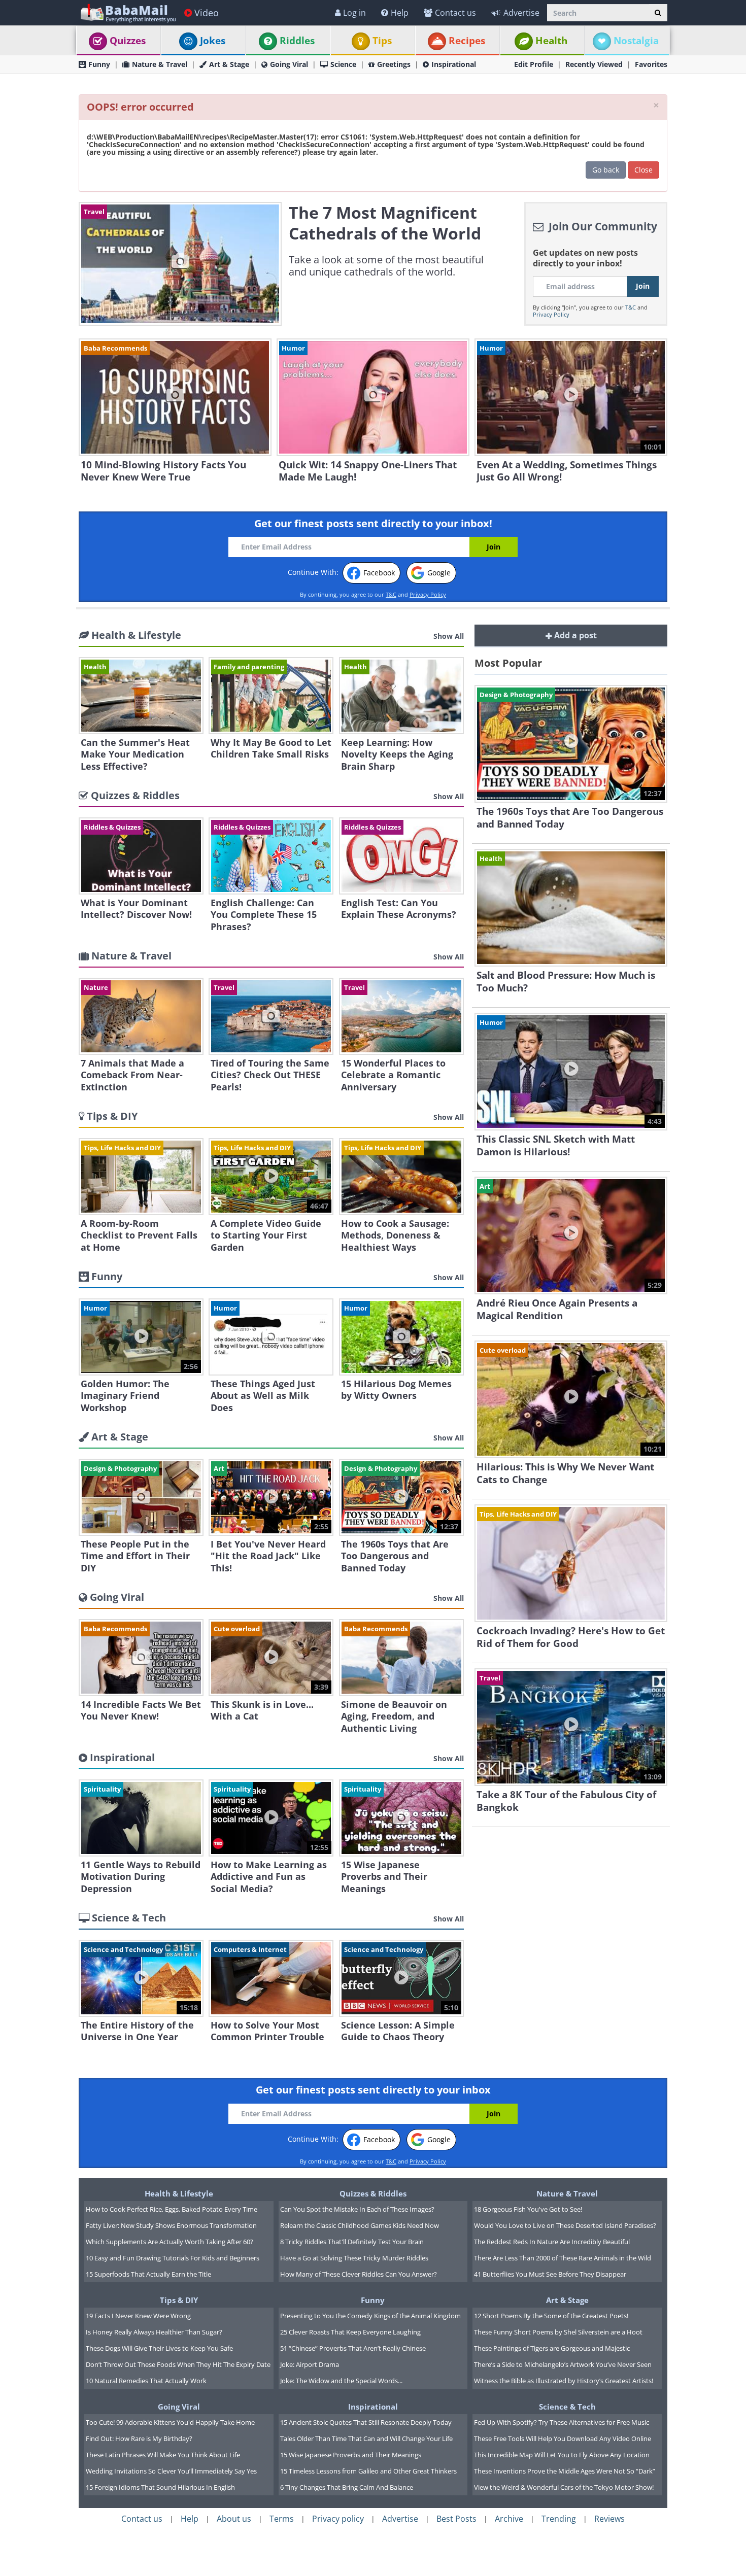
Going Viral (289, 64)
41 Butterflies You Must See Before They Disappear (550, 2274)
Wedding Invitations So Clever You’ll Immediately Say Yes (171, 2471)
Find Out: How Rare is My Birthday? (139, 2438)
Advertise (521, 13)
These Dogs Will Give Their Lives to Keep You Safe (159, 2348)
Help (400, 13)
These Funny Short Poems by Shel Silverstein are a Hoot (558, 2332)
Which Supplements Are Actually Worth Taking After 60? (169, 2242)
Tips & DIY (179, 2300)
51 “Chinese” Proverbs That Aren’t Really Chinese (353, 2348)
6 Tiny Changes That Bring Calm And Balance (347, 2487)
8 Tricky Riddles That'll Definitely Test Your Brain (352, 2242)
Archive (509, 2519)
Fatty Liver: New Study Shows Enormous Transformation (171, 2225)
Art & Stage (229, 64)
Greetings (394, 64)
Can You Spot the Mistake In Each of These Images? (357, 2209)
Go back (606, 170)
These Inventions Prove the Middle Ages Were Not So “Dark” (565, 2471)
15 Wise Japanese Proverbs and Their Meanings (351, 2455)
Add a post (574, 635)
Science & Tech (567, 2407)
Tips (382, 41)
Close (643, 170)
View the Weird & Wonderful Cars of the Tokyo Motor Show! (564, 2487)
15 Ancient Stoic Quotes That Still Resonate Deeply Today (366, 2422)
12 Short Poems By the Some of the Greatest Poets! (551, 2316)
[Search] (658, 13)
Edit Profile (534, 64)
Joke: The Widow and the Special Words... (341, 2381)
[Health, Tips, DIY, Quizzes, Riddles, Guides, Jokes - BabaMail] (128, 12)
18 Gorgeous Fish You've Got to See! (528, 2209)
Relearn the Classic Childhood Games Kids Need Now (360, 2225)
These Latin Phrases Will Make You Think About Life (163, 2455)
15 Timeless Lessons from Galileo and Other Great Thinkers (368, 2471)
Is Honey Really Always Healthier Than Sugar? (154, 2332)
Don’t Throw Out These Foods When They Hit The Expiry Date (178, 2364)
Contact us (455, 13)
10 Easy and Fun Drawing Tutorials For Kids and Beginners (173, 2258)
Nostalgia (636, 41)
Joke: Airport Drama (310, 2364)
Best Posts (456, 2519)
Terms (282, 2519)
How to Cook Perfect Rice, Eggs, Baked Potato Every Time (172, 2209)
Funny (99, 64)
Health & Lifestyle (179, 2193)
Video (207, 13)
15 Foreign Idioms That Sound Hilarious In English (160, 2487)
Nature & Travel (160, 64)
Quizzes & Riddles (373, 2193)
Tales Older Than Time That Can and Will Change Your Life (366, 2438)
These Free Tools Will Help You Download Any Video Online (563, 2438)
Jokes (213, 41)
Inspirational (454, 64)
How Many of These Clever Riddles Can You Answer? (359, 2274)
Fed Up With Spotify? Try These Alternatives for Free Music (562, 2422)
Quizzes (128, 41)
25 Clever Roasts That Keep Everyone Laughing (350, 2332)
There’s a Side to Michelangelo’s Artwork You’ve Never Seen (563, 2364)
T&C (631, 307)
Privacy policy (338, 2519)
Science (343, 64)
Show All (449, 636)
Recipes (467, 41)
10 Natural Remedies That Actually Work (146, 2381)
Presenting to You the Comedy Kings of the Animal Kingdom (370, 2316)
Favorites (651, 64)
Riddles (297, 41)
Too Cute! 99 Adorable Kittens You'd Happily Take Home (170, 2422)
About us (234, 2519)
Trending (559, 2519)
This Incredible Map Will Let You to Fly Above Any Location (562, 2455)
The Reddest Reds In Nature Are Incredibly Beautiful (552, 2242)
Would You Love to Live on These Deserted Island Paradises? (565, 2225)
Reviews (609, 2519)
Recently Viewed (594, 64)
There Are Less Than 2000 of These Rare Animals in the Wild (563, 2258)
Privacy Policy (551, 314)
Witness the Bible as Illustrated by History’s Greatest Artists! (564, 2381)
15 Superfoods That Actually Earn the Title (148, 2274)
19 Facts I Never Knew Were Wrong (138, 2316)
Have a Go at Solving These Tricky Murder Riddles (354, 2258)
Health (551, 41)
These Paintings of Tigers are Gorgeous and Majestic (552, 2348)
